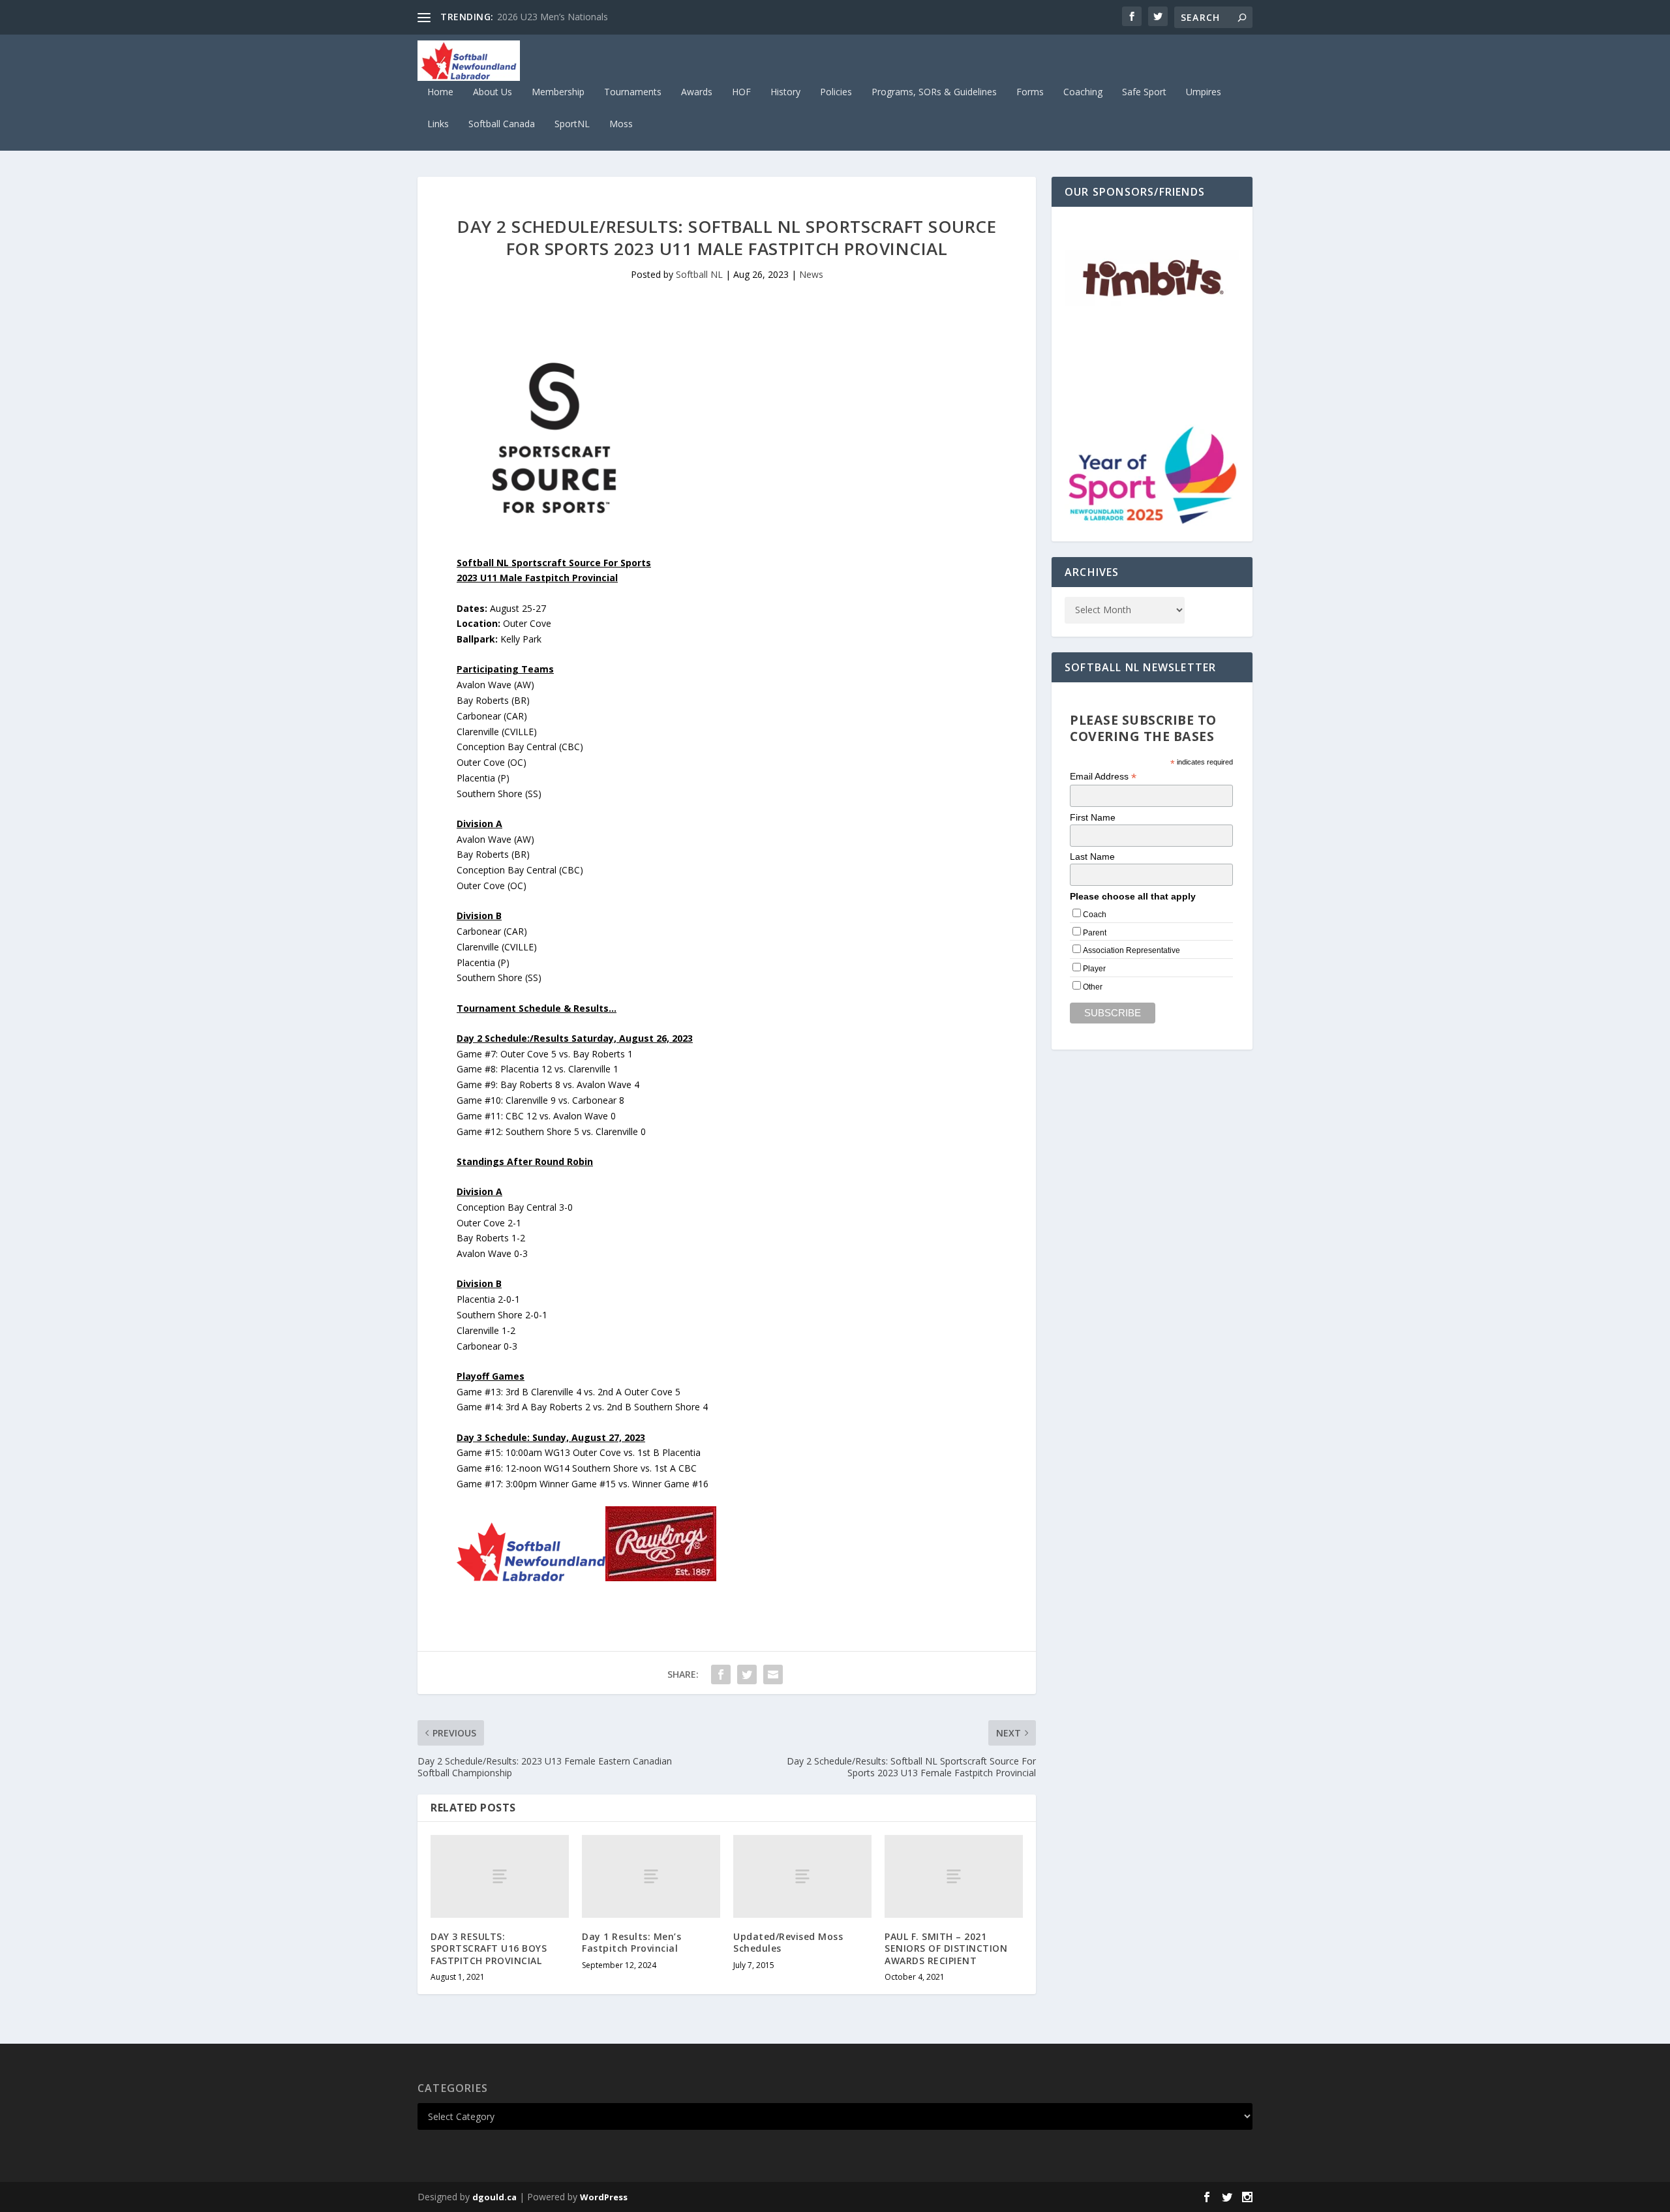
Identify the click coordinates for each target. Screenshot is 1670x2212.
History (785, 92)
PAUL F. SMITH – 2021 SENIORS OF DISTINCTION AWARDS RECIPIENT (946, 1948)
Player (1094, 969)
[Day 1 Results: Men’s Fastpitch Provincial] (651, 1876)
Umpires (1204, 92)
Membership (558, 92)
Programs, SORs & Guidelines (934, 92)
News (811, 274)
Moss (621, 124)
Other (1093, 987)
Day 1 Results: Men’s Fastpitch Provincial (631, 1942)
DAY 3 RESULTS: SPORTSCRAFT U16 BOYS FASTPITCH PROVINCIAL (489, 1948)
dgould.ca (494, 2197)
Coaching (1083, 92)
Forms (1030, 92)
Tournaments (633, 92)
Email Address (1103, 777)
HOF (741, 92)
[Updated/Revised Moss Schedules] (802, 1876)
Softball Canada (502, 124)
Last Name (1092, 856)
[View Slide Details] (1152, 280)
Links (438, 124)
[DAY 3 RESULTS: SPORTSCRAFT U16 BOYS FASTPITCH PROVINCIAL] (500, 1876)
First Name (1093, 817)
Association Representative (1131, 950)
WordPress (604, 2197)
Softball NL (699, 274)
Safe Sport (1144, 92)
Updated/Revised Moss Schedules (788, 1942)
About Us (493, 92)
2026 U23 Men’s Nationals (553, 17)
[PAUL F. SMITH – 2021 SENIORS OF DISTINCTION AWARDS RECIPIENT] (954, 1876)
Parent (1095, 933)
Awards (697, 92)
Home (440, 92)
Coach (1095, 915)
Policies (836, 92)
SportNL (572, 124)
